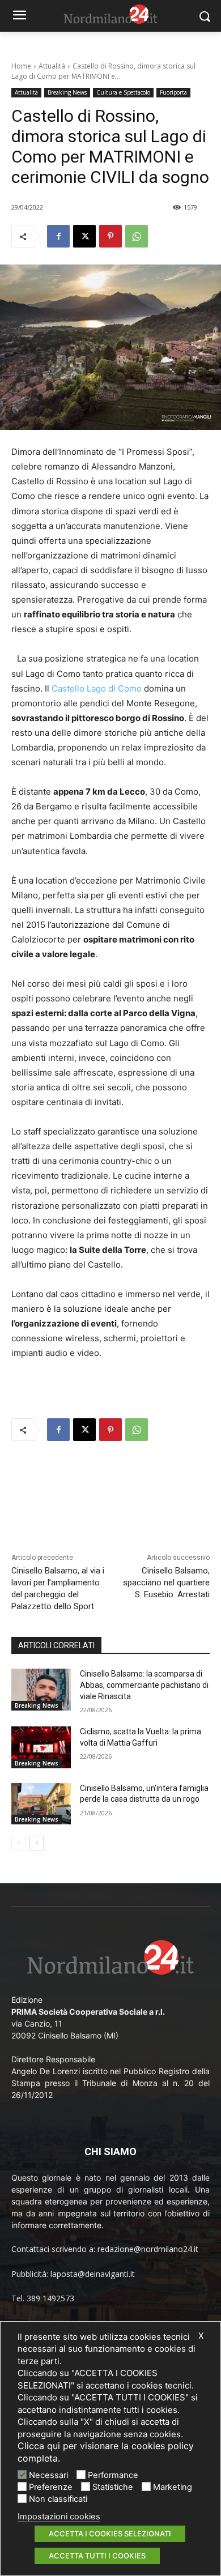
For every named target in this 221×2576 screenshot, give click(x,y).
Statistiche (113, 2487)
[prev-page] (18, 1843)
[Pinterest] (110, 236)
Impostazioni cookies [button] (59, 2517)
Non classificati (58, 2499)
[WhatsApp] (137, 236)
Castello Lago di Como (97, 688)
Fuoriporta (173, 92)
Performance (113, 2475)
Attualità (52, 66)
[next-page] (37, 1843)
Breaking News (67, 92)
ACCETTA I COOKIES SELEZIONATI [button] (110, 2534)
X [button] (201, 2336)
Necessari (48, 2475)
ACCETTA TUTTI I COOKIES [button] (97, 2556)
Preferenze (51, 2487)
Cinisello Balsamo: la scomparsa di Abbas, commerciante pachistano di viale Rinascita (144, 1685)
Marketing (173, 2487)
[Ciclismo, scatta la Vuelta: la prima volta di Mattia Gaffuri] (41, 1747)
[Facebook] (58, 236)
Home (21, 66)
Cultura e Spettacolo (123, 92)
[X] (84, 236)
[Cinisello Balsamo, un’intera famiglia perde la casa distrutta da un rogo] (41, 1804)
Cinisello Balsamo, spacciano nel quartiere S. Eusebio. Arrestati (166, 1583)
